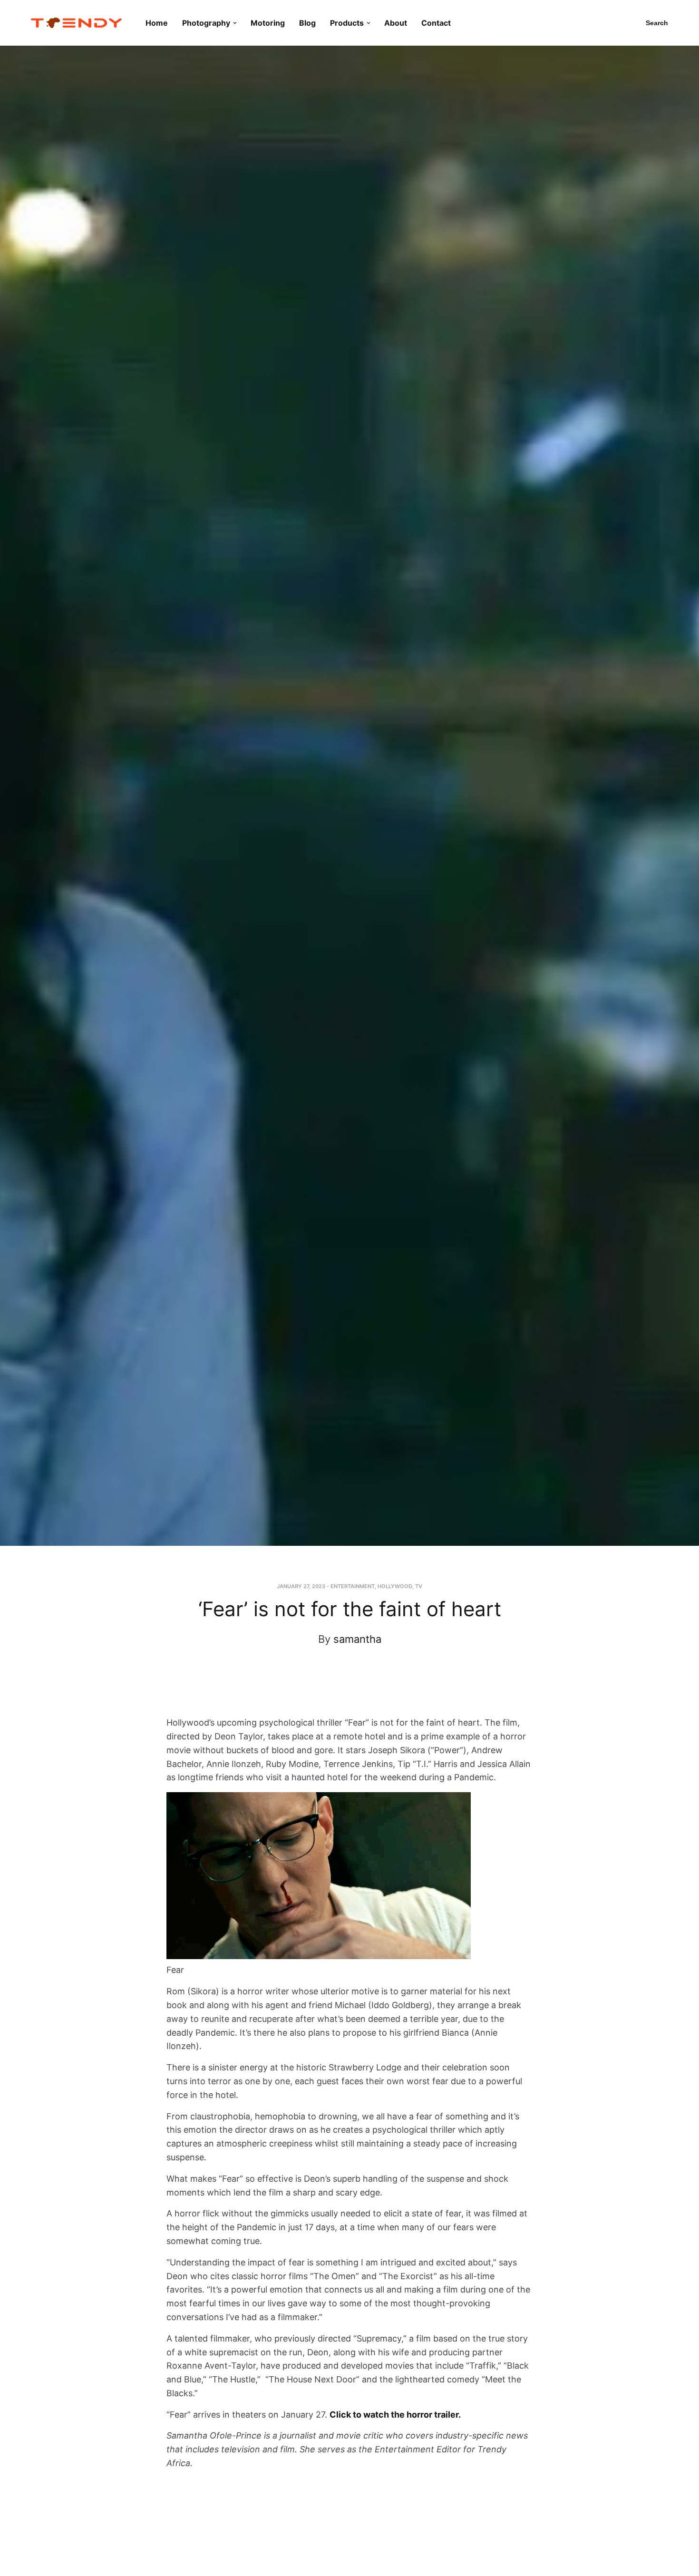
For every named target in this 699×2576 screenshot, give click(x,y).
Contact (436, 23)
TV (419, 1586)
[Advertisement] (341, 1690)
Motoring (268, 23)
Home (157, 23)
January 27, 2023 (301, 1586)
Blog (307, 23)
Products (347, 23)
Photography (206, 23)
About (396, 23)
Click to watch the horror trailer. (395, 2415)
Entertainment (353, 1586)
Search (657, 23)
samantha (357, 1639)
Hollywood (395, 1586)
